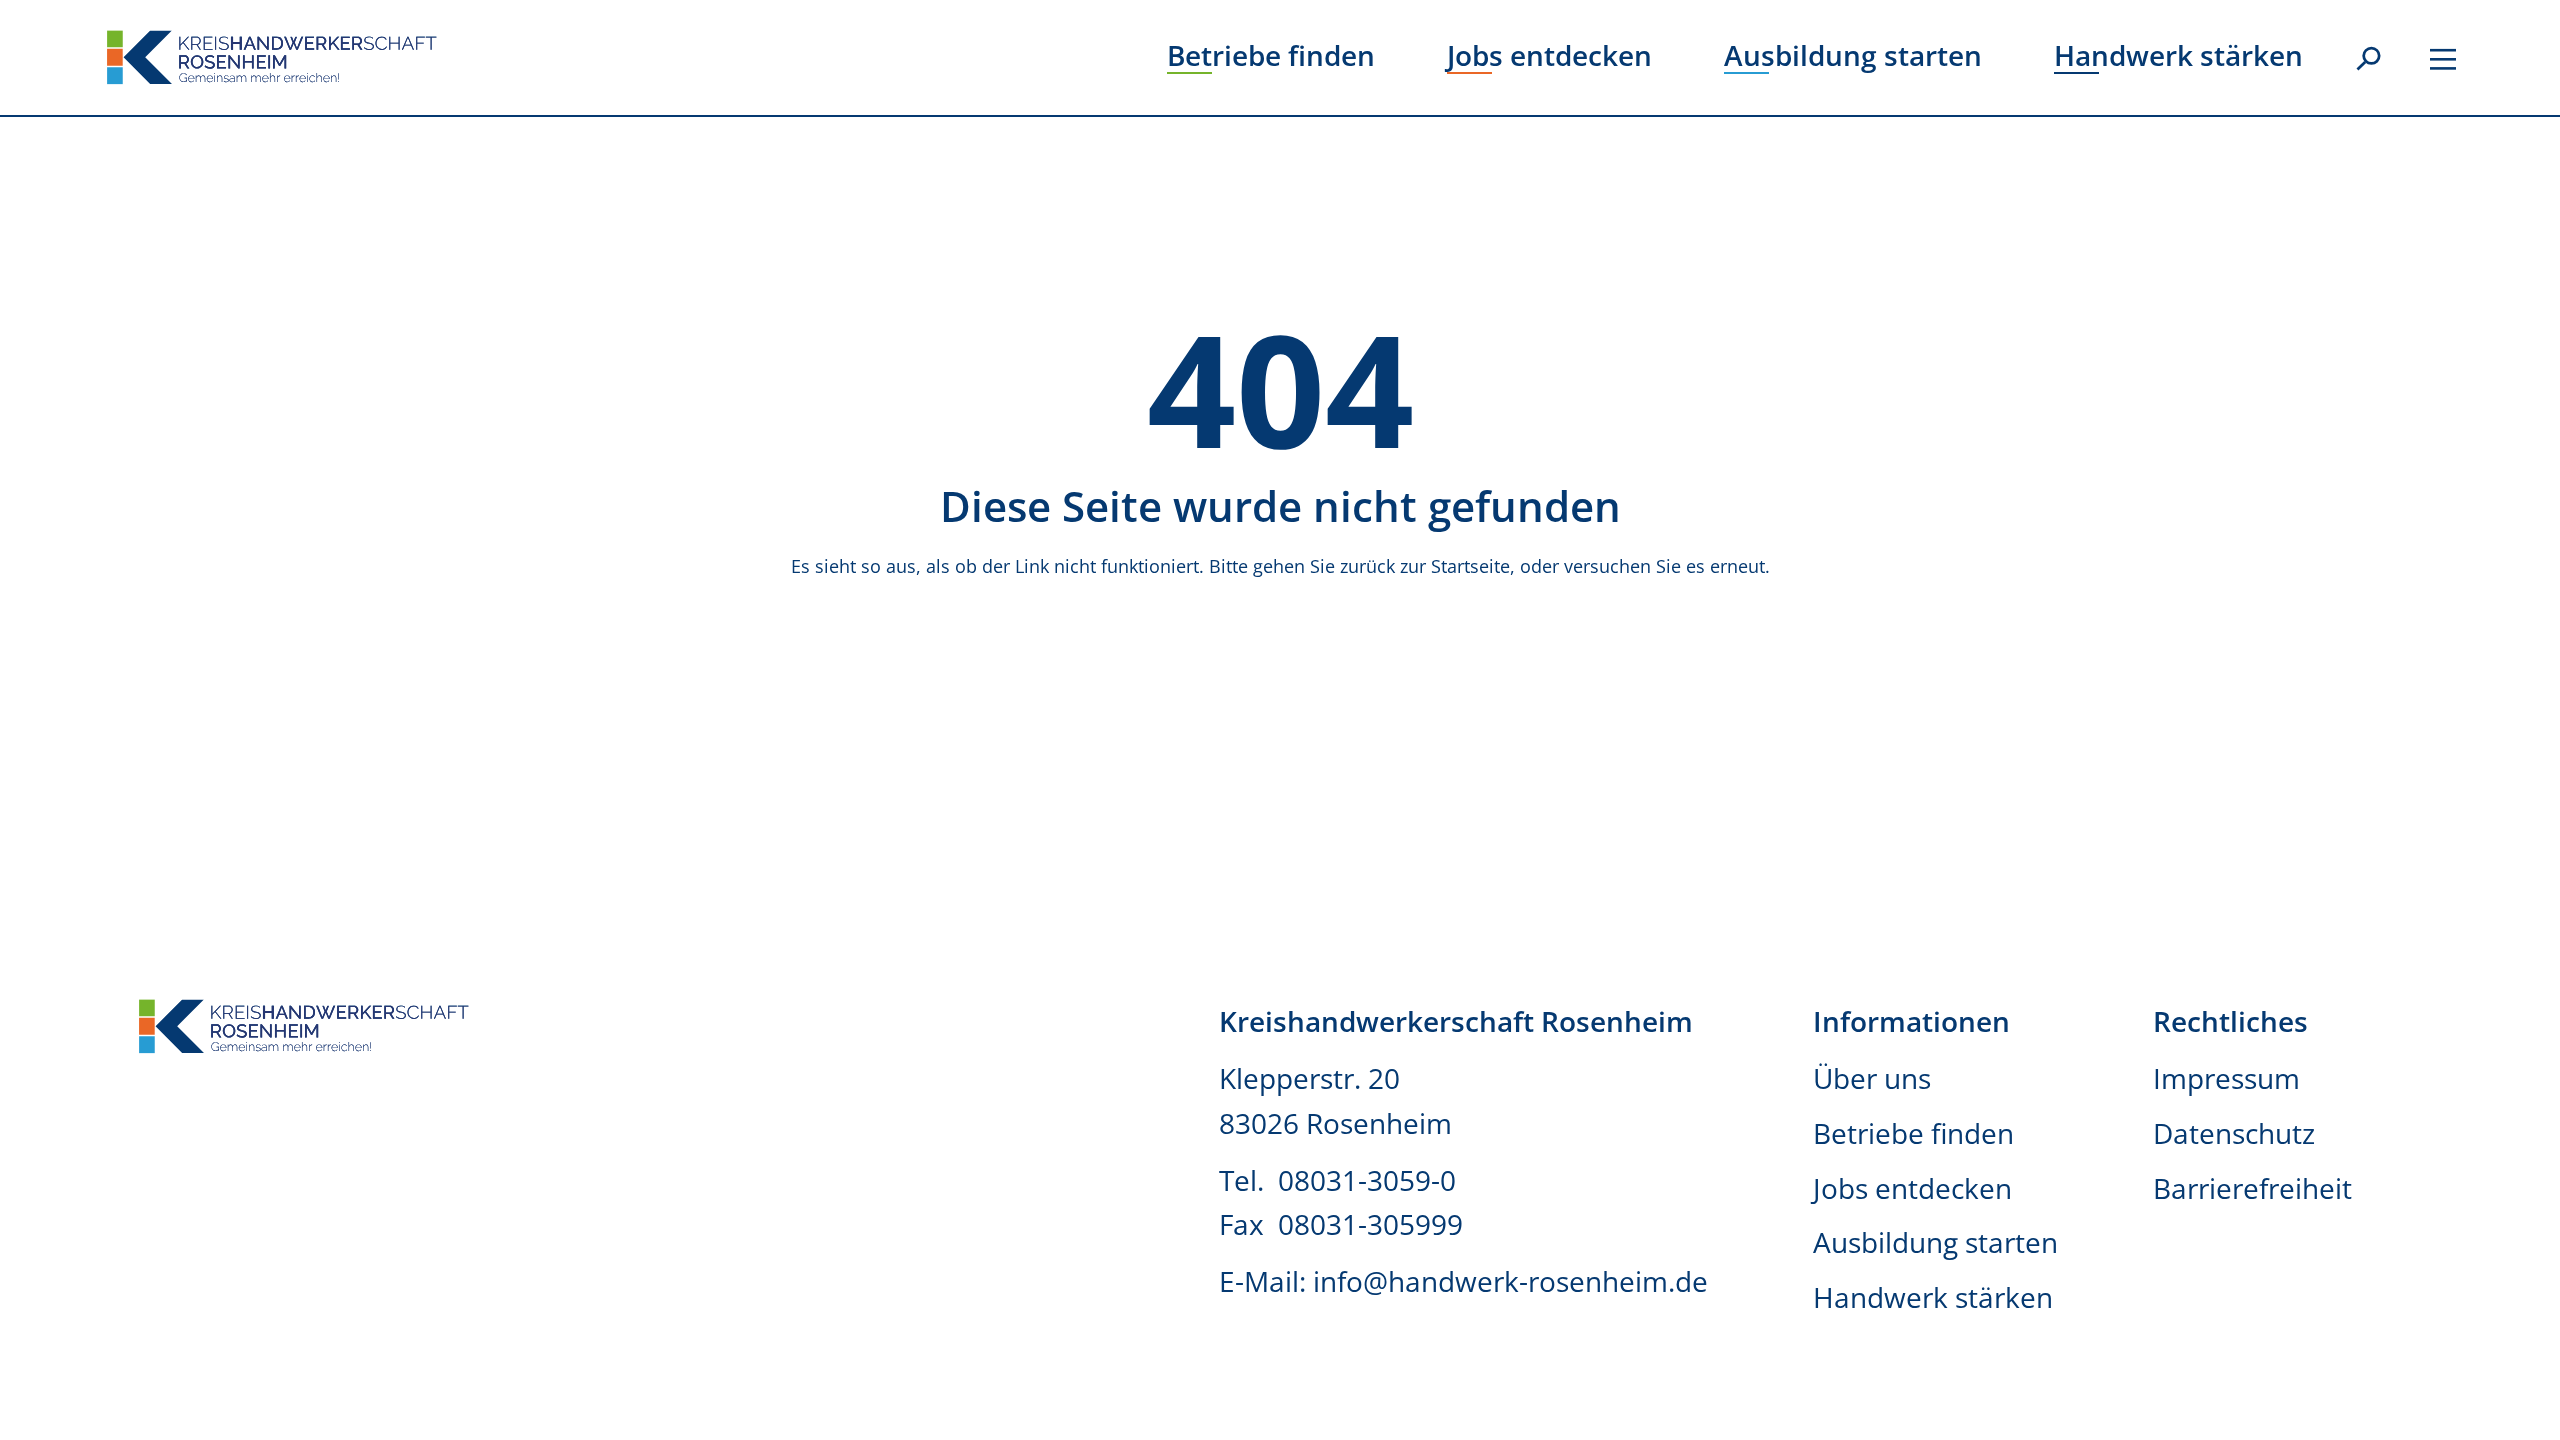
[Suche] (2368, 60)
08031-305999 (1370, 1224)
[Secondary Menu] (2443, 57)
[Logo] (272, 57)
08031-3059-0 (1370, 1180)
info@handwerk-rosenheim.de (1510, 1281)
